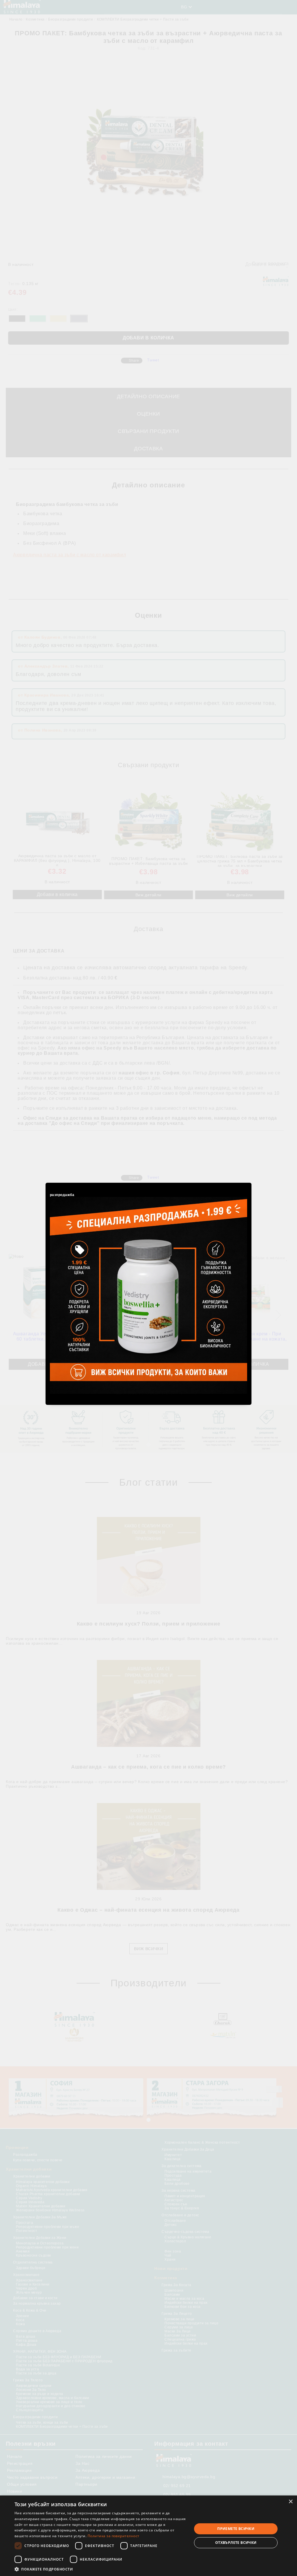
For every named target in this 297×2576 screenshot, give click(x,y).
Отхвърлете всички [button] (236, 2543)
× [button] (290, 2502)
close (248, 1182)
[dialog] (148, 2536)
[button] (101, 2569)
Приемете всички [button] (236, 2529)
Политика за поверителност (114, 2536)
